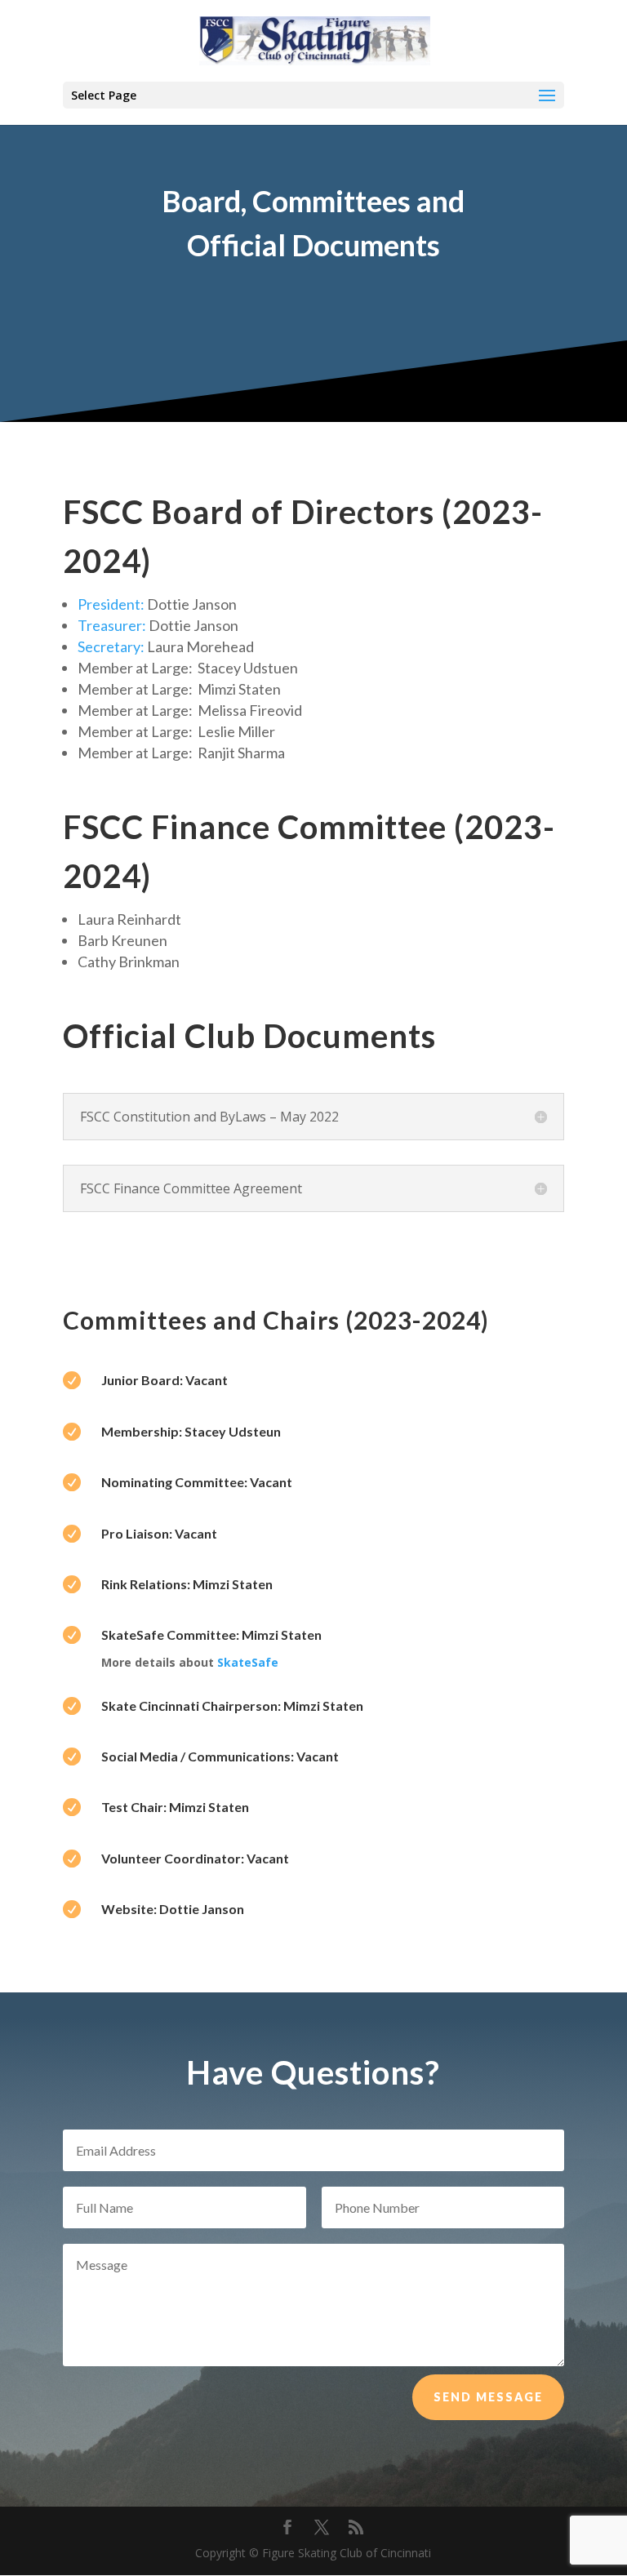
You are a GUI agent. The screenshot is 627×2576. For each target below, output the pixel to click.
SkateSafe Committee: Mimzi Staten (211, 1634)
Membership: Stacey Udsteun (191, 1431)
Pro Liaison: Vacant (159, 1533)
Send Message (488, 2397)
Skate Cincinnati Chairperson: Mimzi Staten (232, 1705)
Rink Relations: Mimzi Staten (187, 1584)
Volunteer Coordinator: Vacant (195, 1858)
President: (111, 604)
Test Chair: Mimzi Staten (175, 1807)
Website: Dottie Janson (173, 1909)
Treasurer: (112, 625)
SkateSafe (248, 1662)
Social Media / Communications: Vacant (220, 1756)
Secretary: (111, 646)
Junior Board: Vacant (165, 1380)
